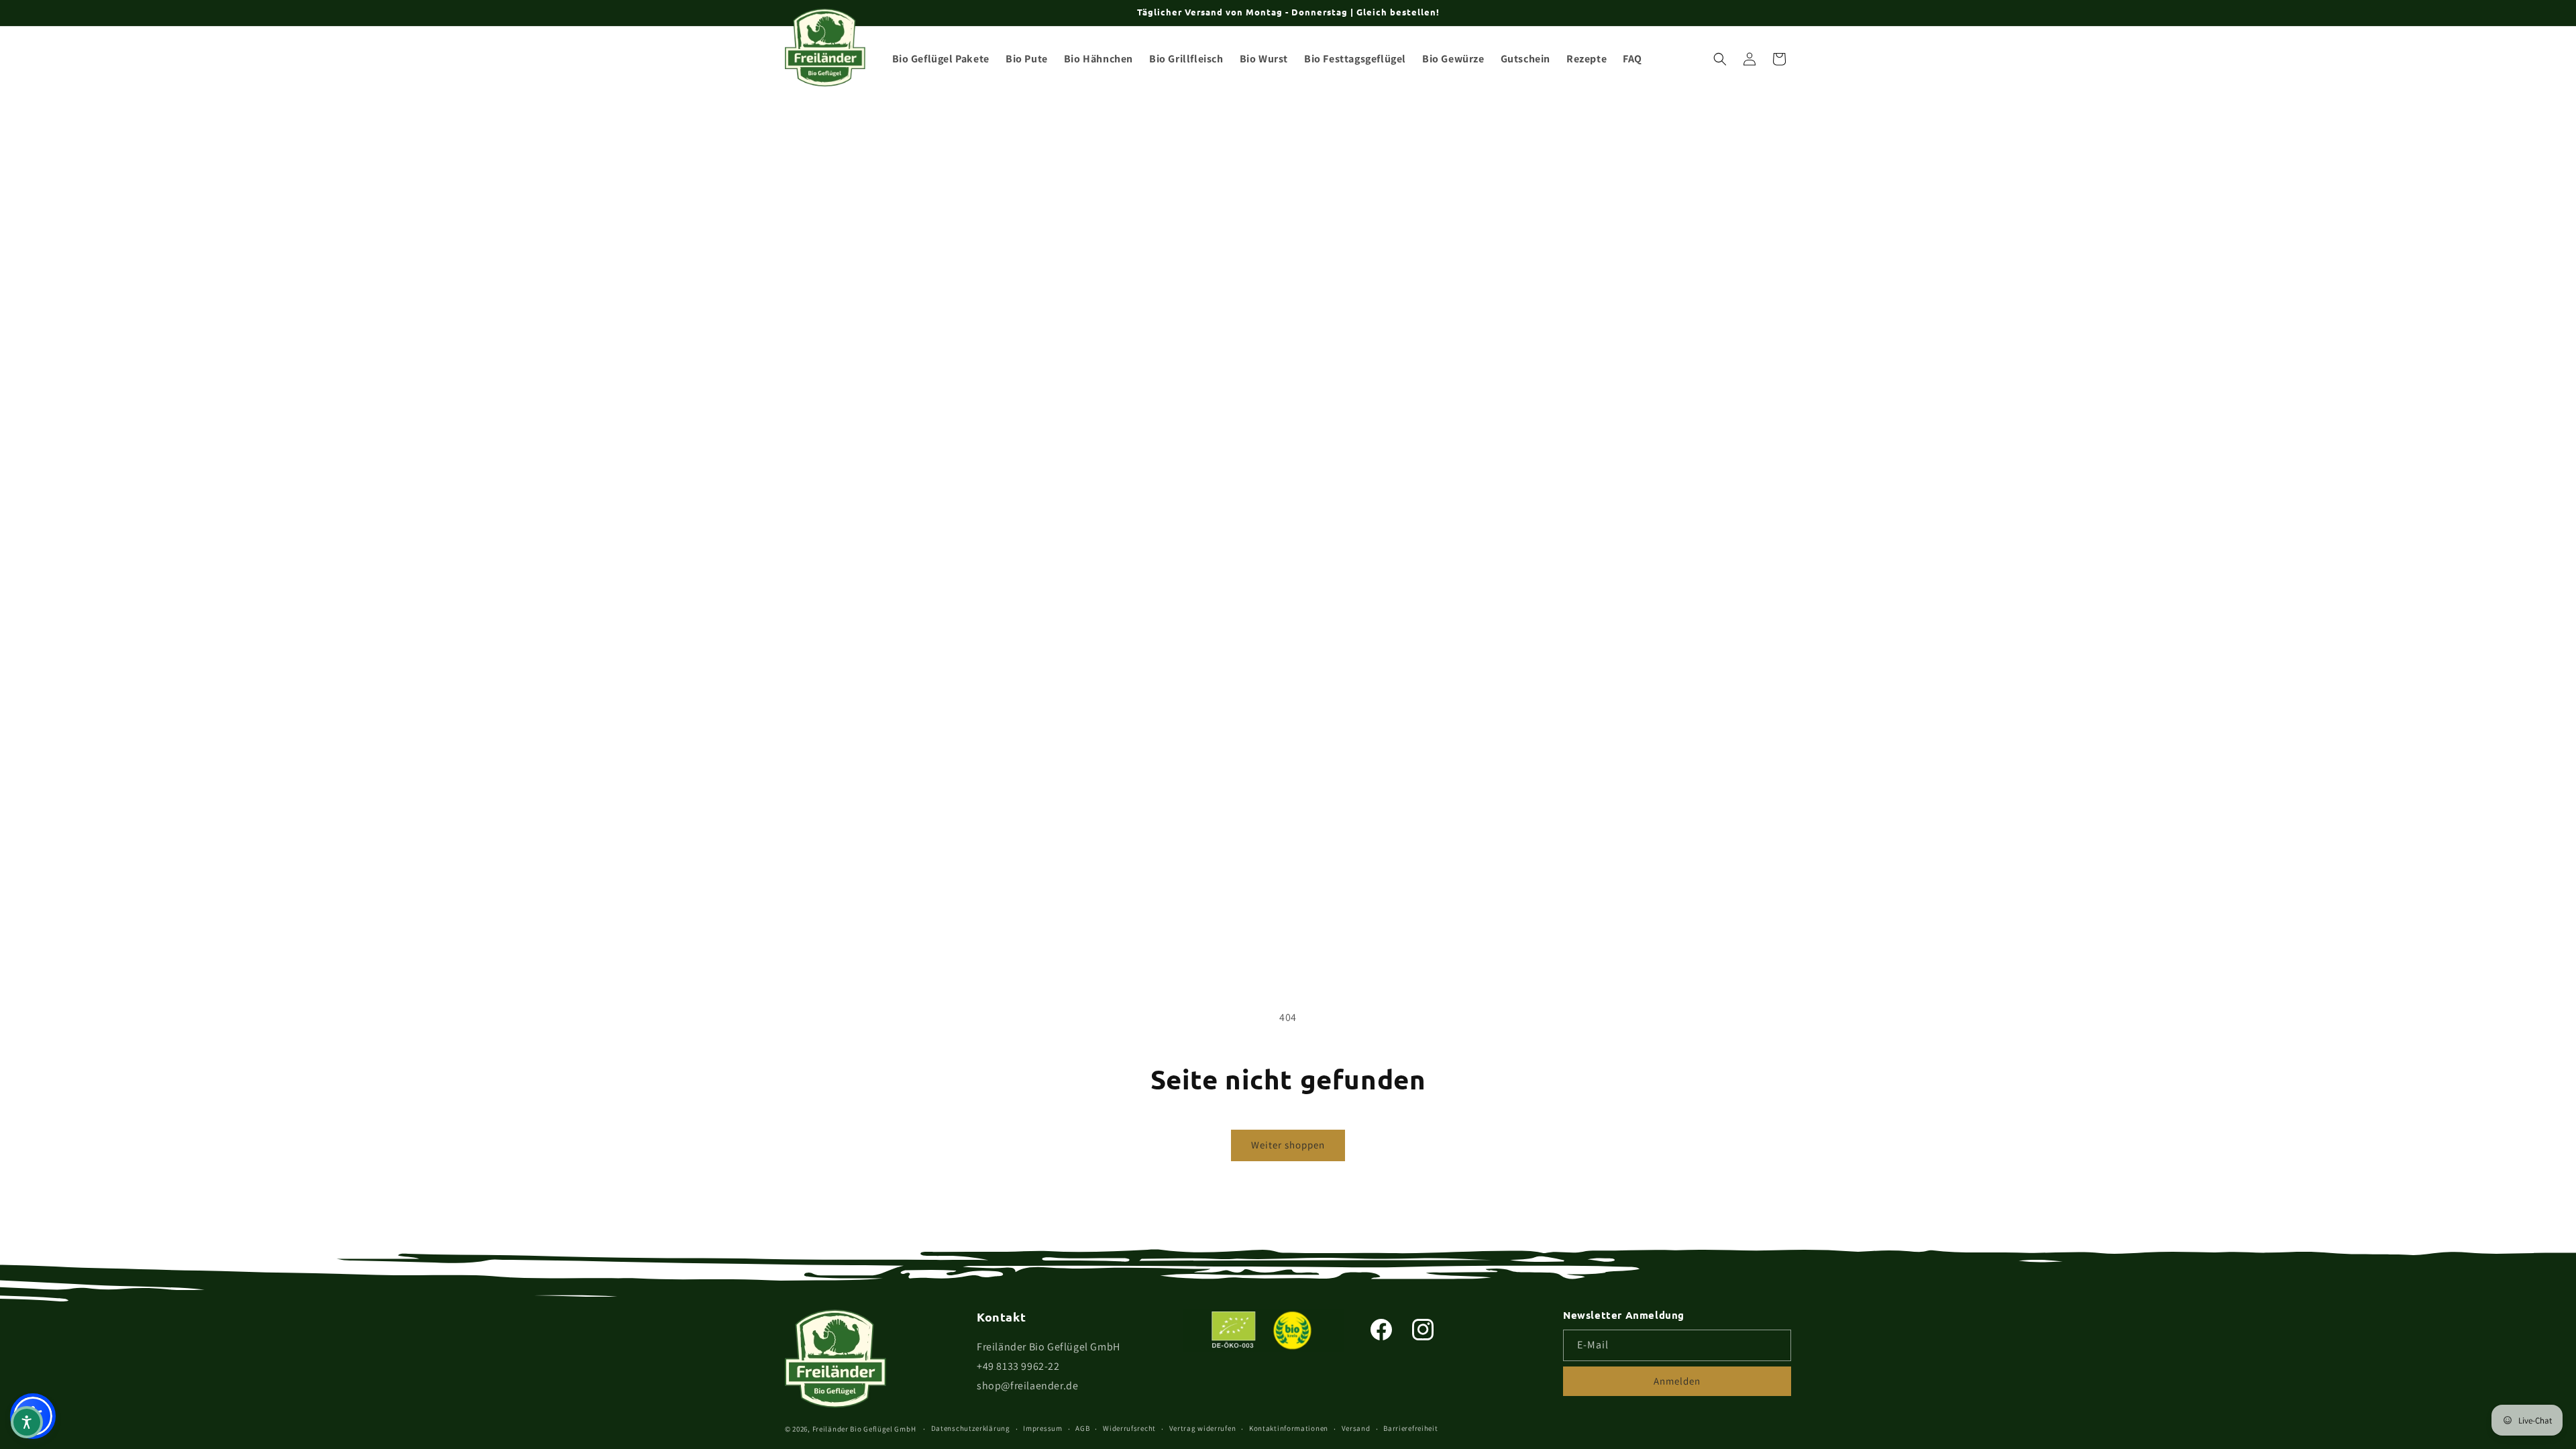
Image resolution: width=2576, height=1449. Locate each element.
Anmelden (1677, 1381)
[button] (1720, 59)
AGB (1082, 1428)
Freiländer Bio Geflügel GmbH (864, 1429)
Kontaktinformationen (1289, 1428)
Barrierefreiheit (1410, 1428)
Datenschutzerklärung (971, 1428)
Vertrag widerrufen (1203, 1428)
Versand (1356, 1428)
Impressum (1042, 1428)
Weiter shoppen (1288, 1145)
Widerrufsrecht (1129, 1428)
